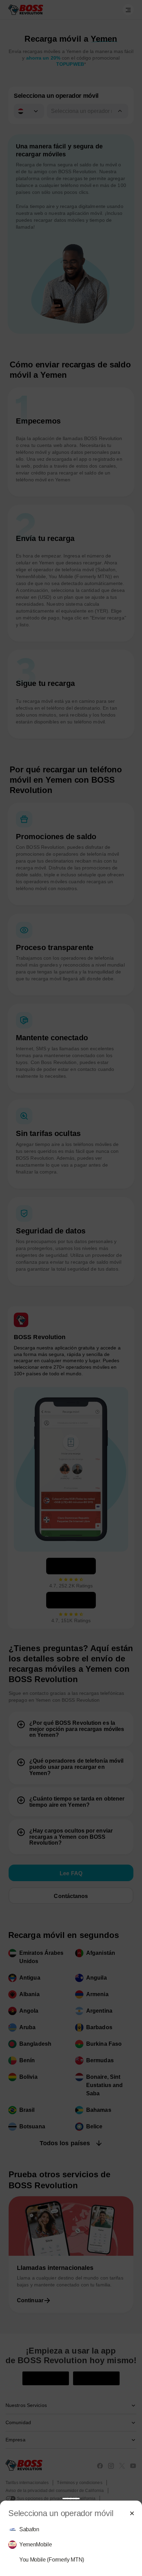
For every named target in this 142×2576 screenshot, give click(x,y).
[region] (71, 2545)
